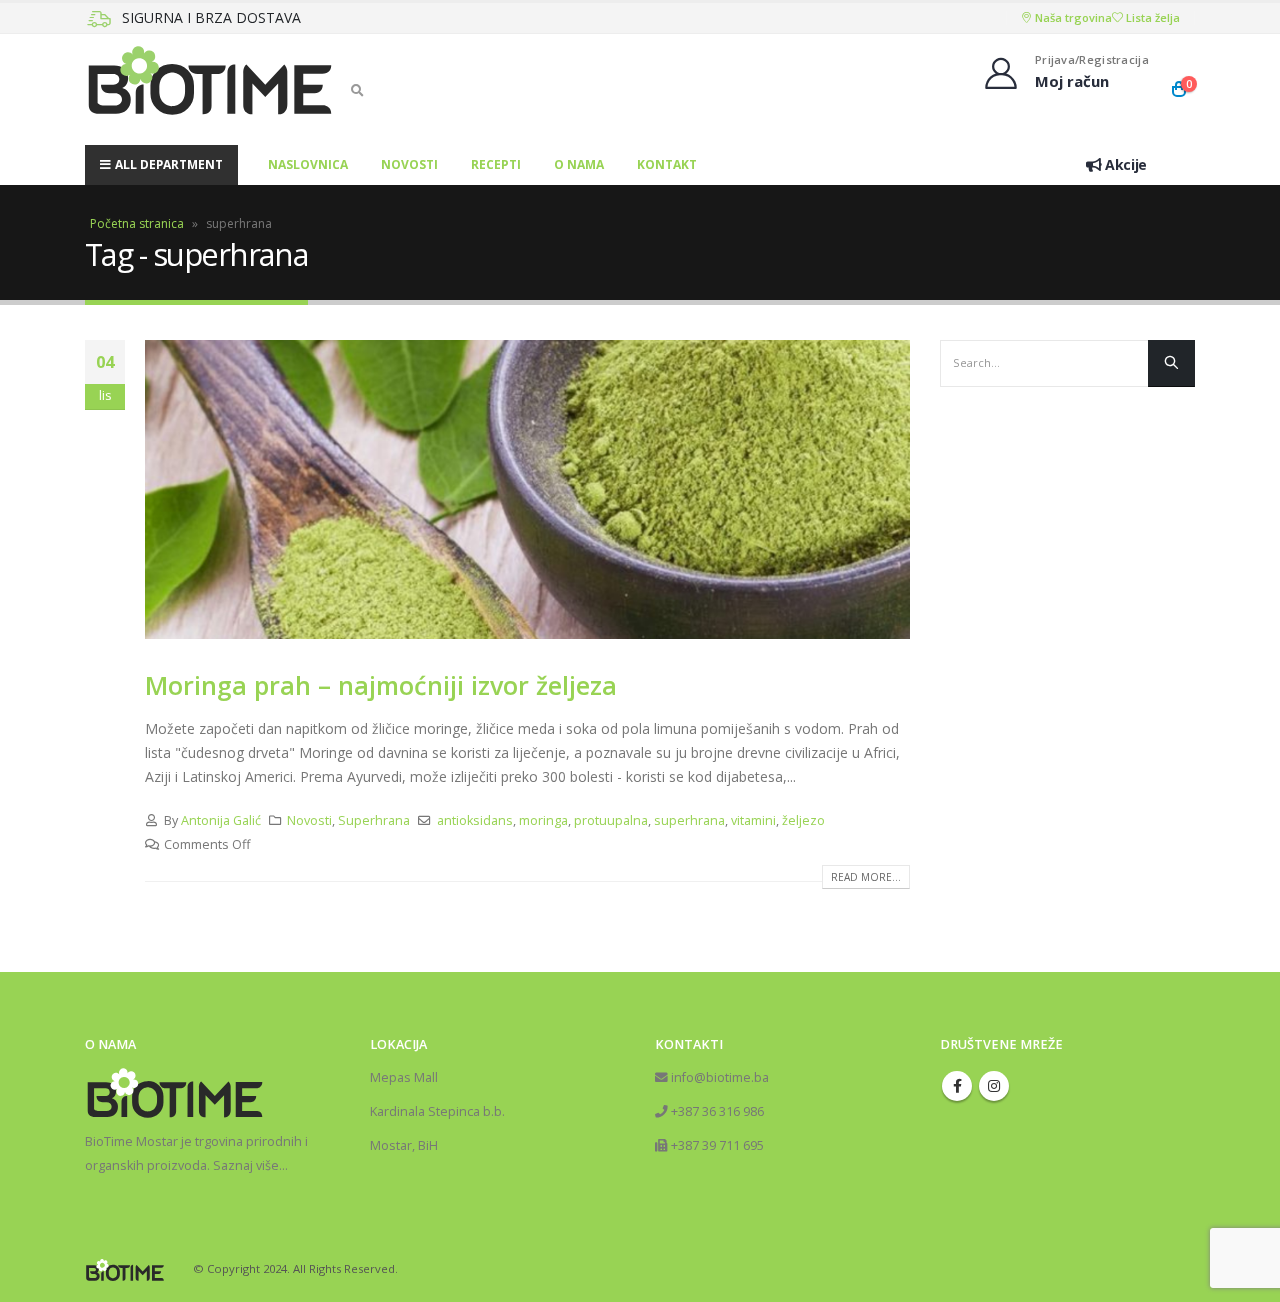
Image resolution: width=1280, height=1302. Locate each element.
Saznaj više (246, 1165)
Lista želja (1151, 17)
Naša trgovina (1072, 17)
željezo (803, 820)
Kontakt (667, 164)
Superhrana (374, 820)
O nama (579, 164)
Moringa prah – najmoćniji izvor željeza (381, 685)
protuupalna (611, 820)
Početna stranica (137, 223)
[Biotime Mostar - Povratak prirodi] (210, 89)
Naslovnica (308, 164)
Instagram (994, 1086)
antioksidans (475, 820)
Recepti (496, 164)
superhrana (689, 820)
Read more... (866, 877)
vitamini (753, 820)
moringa (543, 820)
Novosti (409, 164)
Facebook (957, 1086)
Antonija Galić (221, 820)
